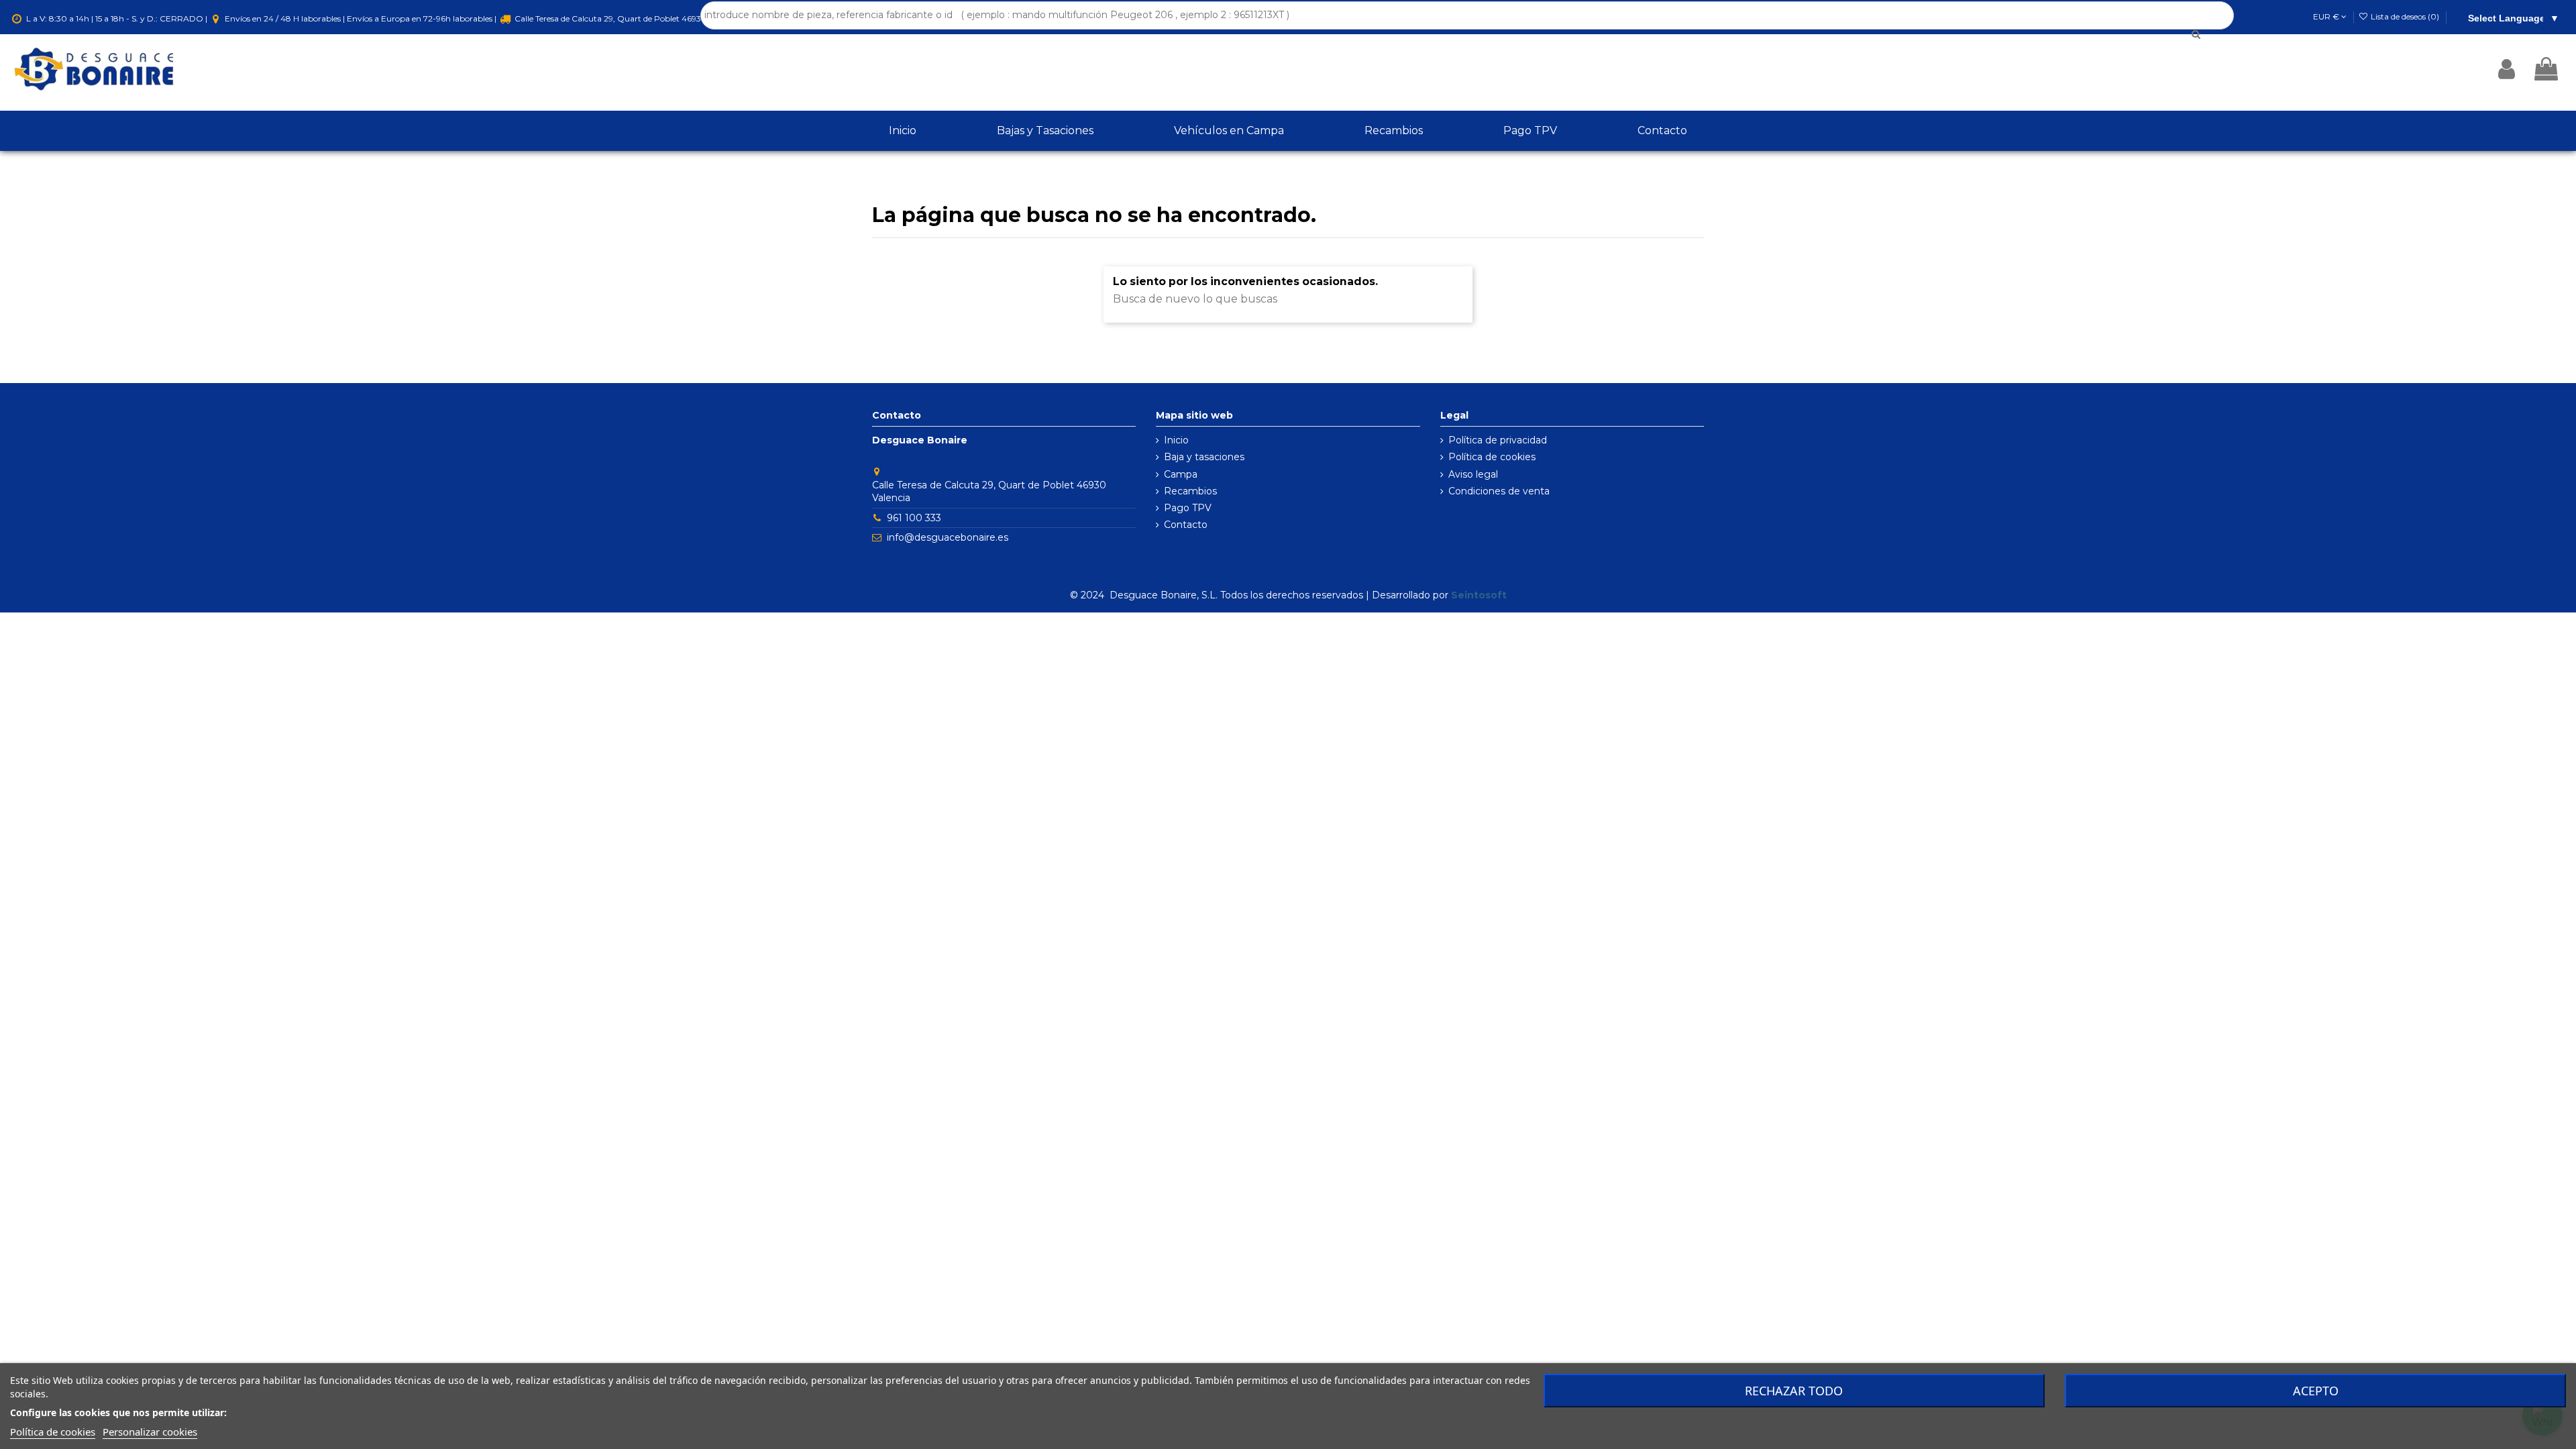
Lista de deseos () (2405, 16)
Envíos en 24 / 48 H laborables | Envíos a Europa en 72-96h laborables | (361, 18)
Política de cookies (1492, 457)
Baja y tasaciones (1204, 457)
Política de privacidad (1498, 440)
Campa (1181, 474)
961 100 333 (914, 518)
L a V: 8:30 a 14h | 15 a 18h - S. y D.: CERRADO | (117, 18)
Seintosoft (1479, 595)
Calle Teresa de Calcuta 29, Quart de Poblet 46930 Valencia (627, 18)
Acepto (2316, 1391)
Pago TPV (1188, 508)
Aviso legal (1473, 474)
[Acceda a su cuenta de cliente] (2507, 69)
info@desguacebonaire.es (948, 537)
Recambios (1190, 491)
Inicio (1176, 440)
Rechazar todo (1794, 1391)
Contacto (1186, 525)
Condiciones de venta (1499, 491)
